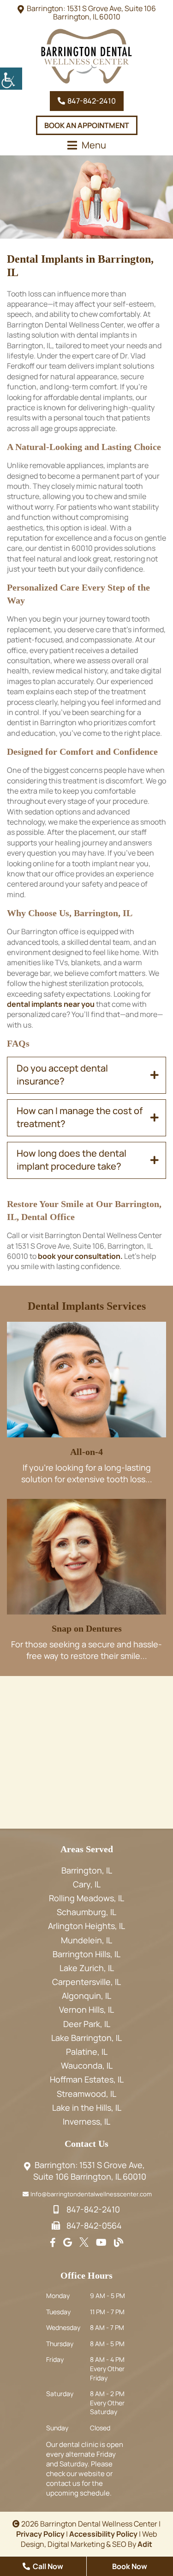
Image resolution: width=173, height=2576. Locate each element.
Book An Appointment (87, 125)
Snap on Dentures (87, 1628)
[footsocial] (53, 2243)
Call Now (47, 2566)
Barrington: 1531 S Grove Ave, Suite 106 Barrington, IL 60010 (91, 12)
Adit (145, 2544)
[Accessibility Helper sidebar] (11, 79)
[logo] (87, 56)
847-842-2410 (91, 101)
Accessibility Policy (103, 2534)
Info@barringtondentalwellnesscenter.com (91, 2194)
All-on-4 (86, 1452)
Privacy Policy (40, 2534)
